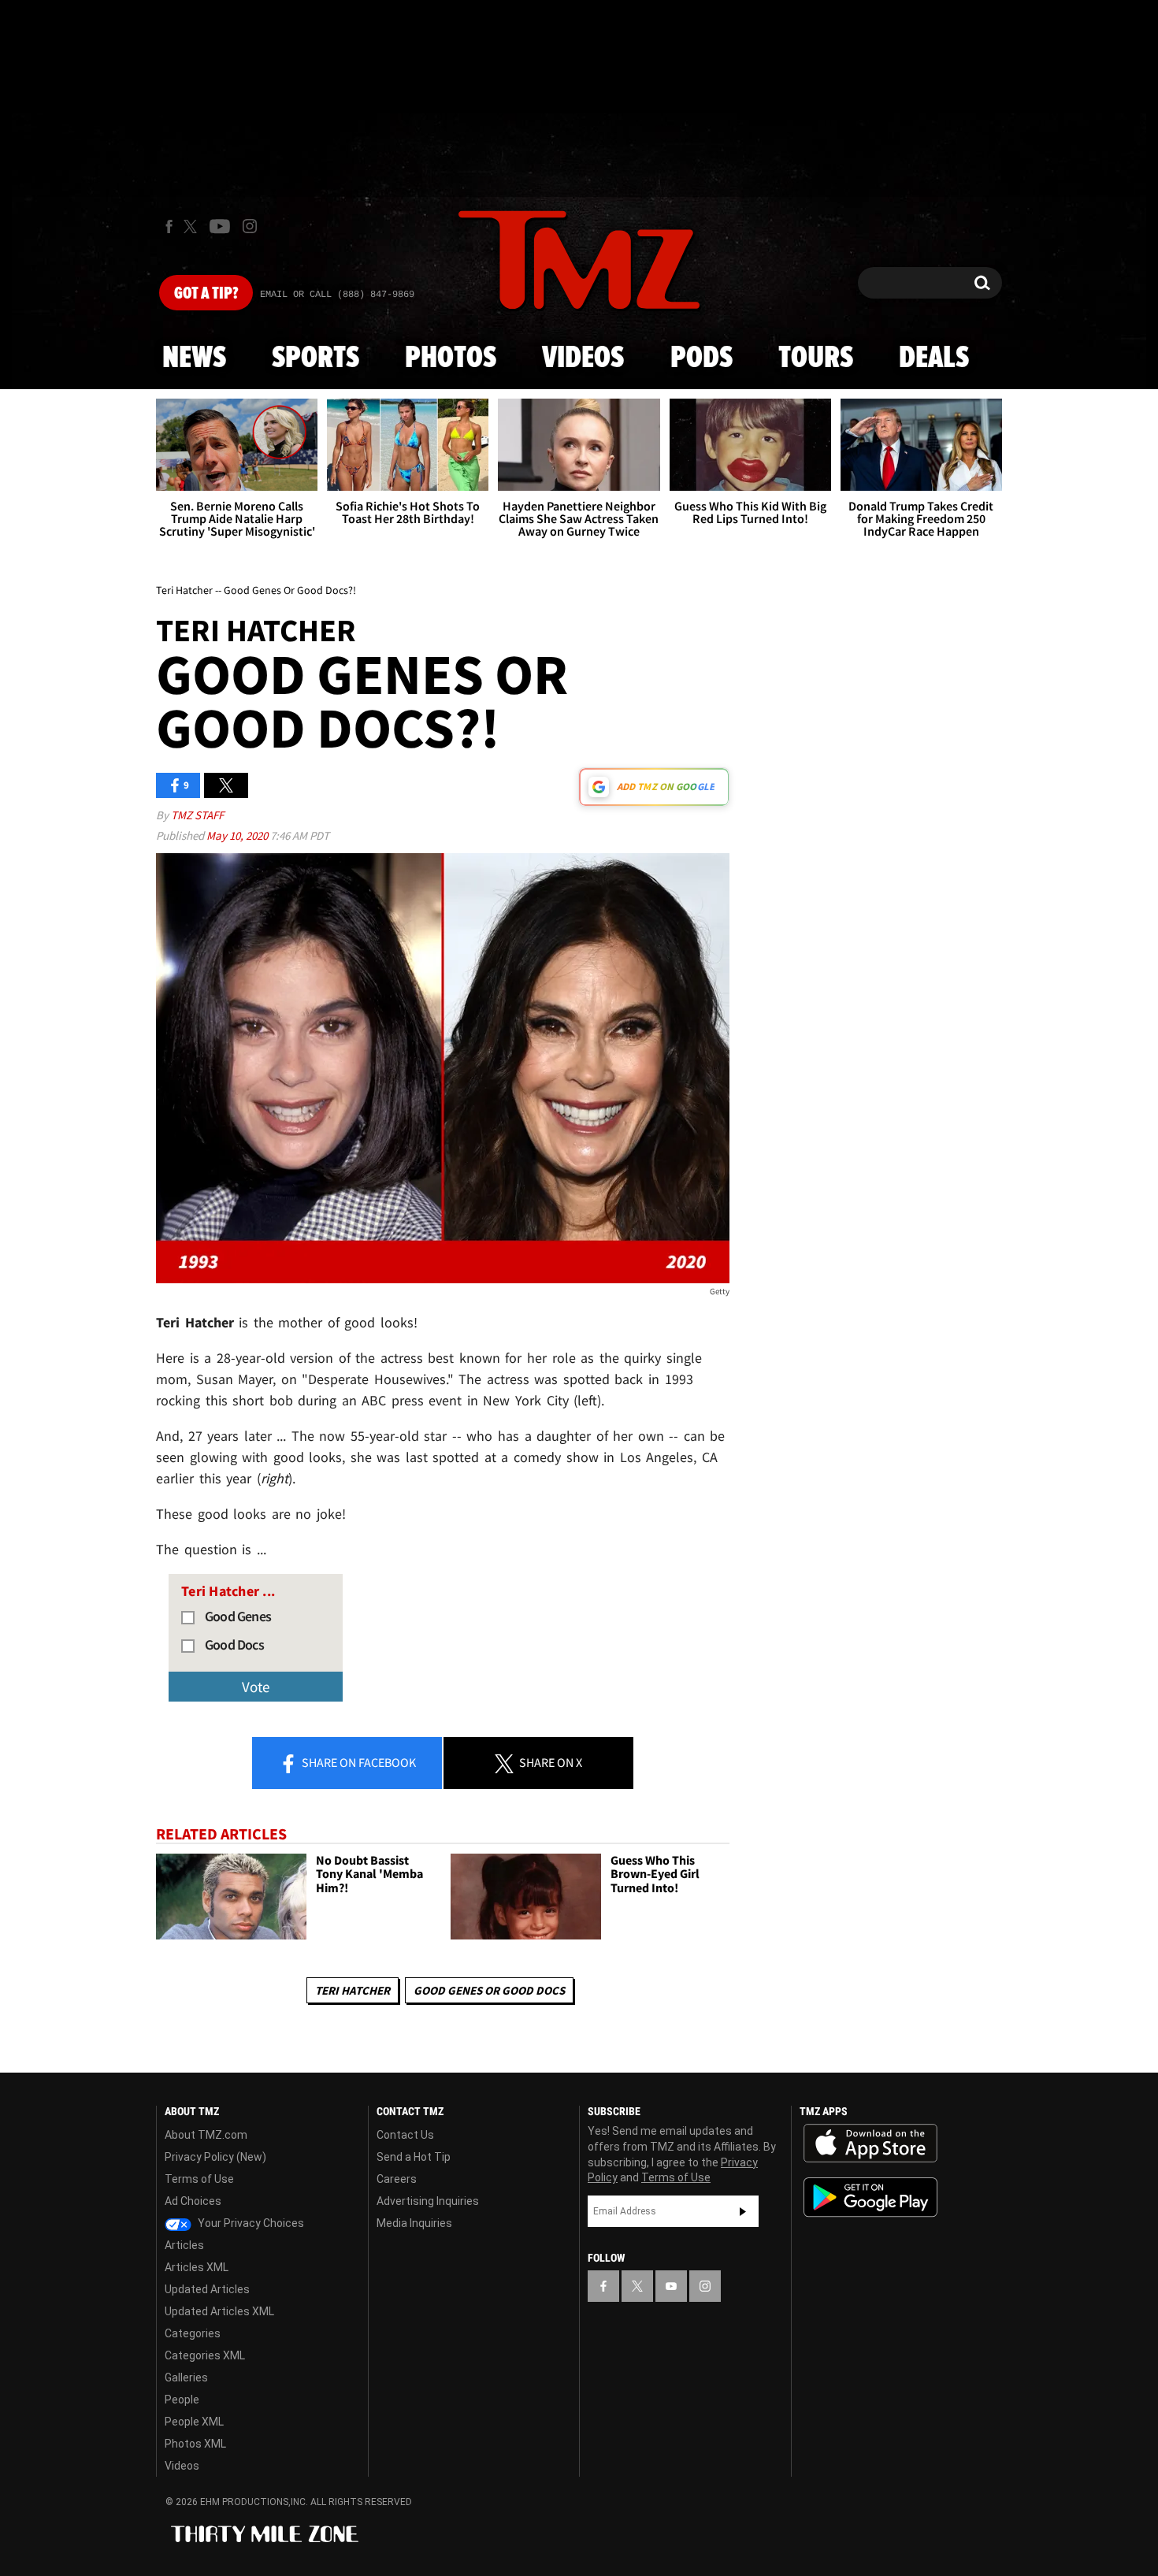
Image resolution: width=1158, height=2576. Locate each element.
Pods (701, 358)
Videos (583, 358)
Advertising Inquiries (428, 2201)
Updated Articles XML (219, 2311)
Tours (816, 358)
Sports (315, 358)
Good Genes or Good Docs (489, 1990)
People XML (194, 2422)
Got (206, 294)
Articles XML (197, 2267)
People (182, 2400)
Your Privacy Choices (250, 2223)
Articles (184, 2245)
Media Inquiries (414, 2223)
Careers (397, 2179)
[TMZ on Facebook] (169, 226)
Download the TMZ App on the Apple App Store (870, 2144)
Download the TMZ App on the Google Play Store (870, 2197)
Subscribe (743, 2211)
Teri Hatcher (353, 1990)
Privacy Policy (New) (215, 2157)
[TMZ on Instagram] (250, 226)
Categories (193, 2333)
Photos (451, 358)
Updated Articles (207, 2289)
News (194, 358)
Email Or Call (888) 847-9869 (337, 295)
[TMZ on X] (193, 226)
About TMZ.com (206, 2135)
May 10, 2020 (238, 835)
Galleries (186, 2377)
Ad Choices (193, 2201)
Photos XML (195, 2444)
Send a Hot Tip (414, 2157)
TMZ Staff (197, 815)
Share (358, 1762)
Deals (934, 358)
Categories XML (205, 2355)
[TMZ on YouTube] (671, 2286)
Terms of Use (199, 2179)
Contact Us (405, 2135)
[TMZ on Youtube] (220, 226)
